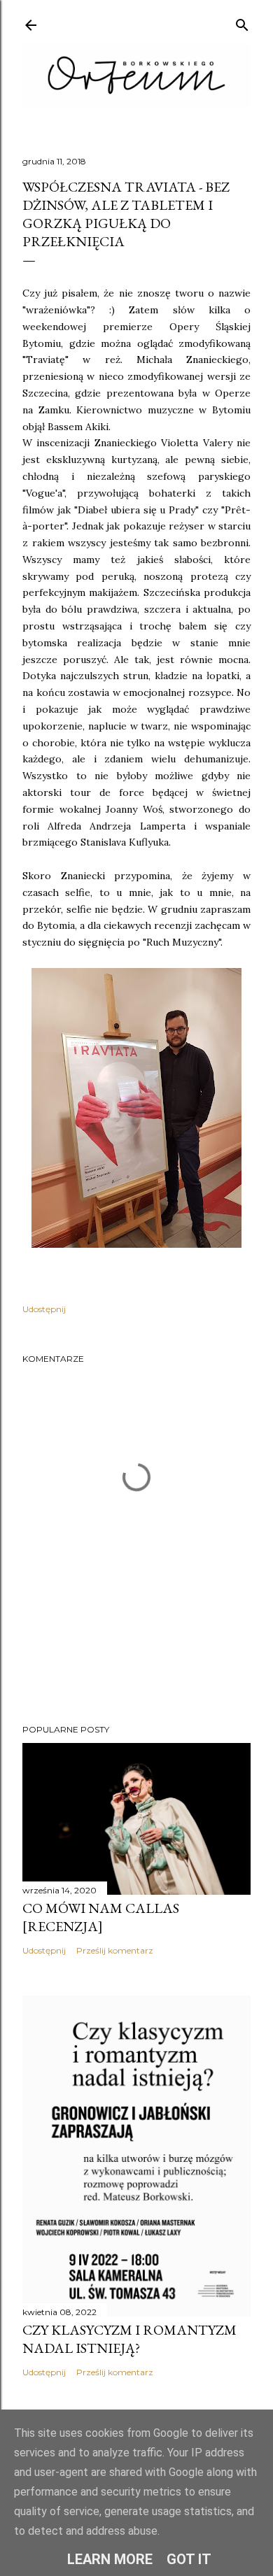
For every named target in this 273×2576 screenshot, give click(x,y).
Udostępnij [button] (44, 1309)
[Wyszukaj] (242, 22)
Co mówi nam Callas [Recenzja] (101, 1917)
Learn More (110, 2559)
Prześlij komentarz (115, 1950)
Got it (189, 2559)
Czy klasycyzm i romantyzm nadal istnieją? (129, 2339)
